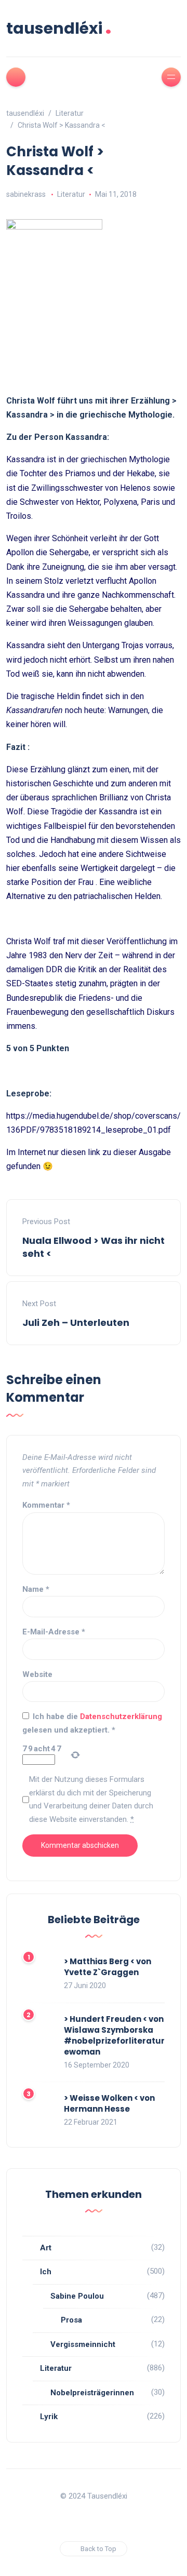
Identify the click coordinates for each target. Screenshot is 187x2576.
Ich (46, 2272)
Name (36, 1589)
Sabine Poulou (77, 2296)
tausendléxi (59, 28)
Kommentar (46, 1505)
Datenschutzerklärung (121, 1716)
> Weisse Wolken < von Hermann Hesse (109, 2103)
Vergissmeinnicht (83, 2344)
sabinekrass (26, 194)
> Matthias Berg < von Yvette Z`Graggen (108, 1967)
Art (46, 2248)
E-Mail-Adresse (54, 1632)
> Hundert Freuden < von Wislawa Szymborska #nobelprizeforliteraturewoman (114, 2035)
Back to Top (98, 2549)
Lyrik (49, 2417)
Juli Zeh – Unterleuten (76, 1323)
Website (37, 1674)
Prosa (71, 2320)
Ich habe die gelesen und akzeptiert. (92, 1723)
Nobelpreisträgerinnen (92, 2393)
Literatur (71, 194)
